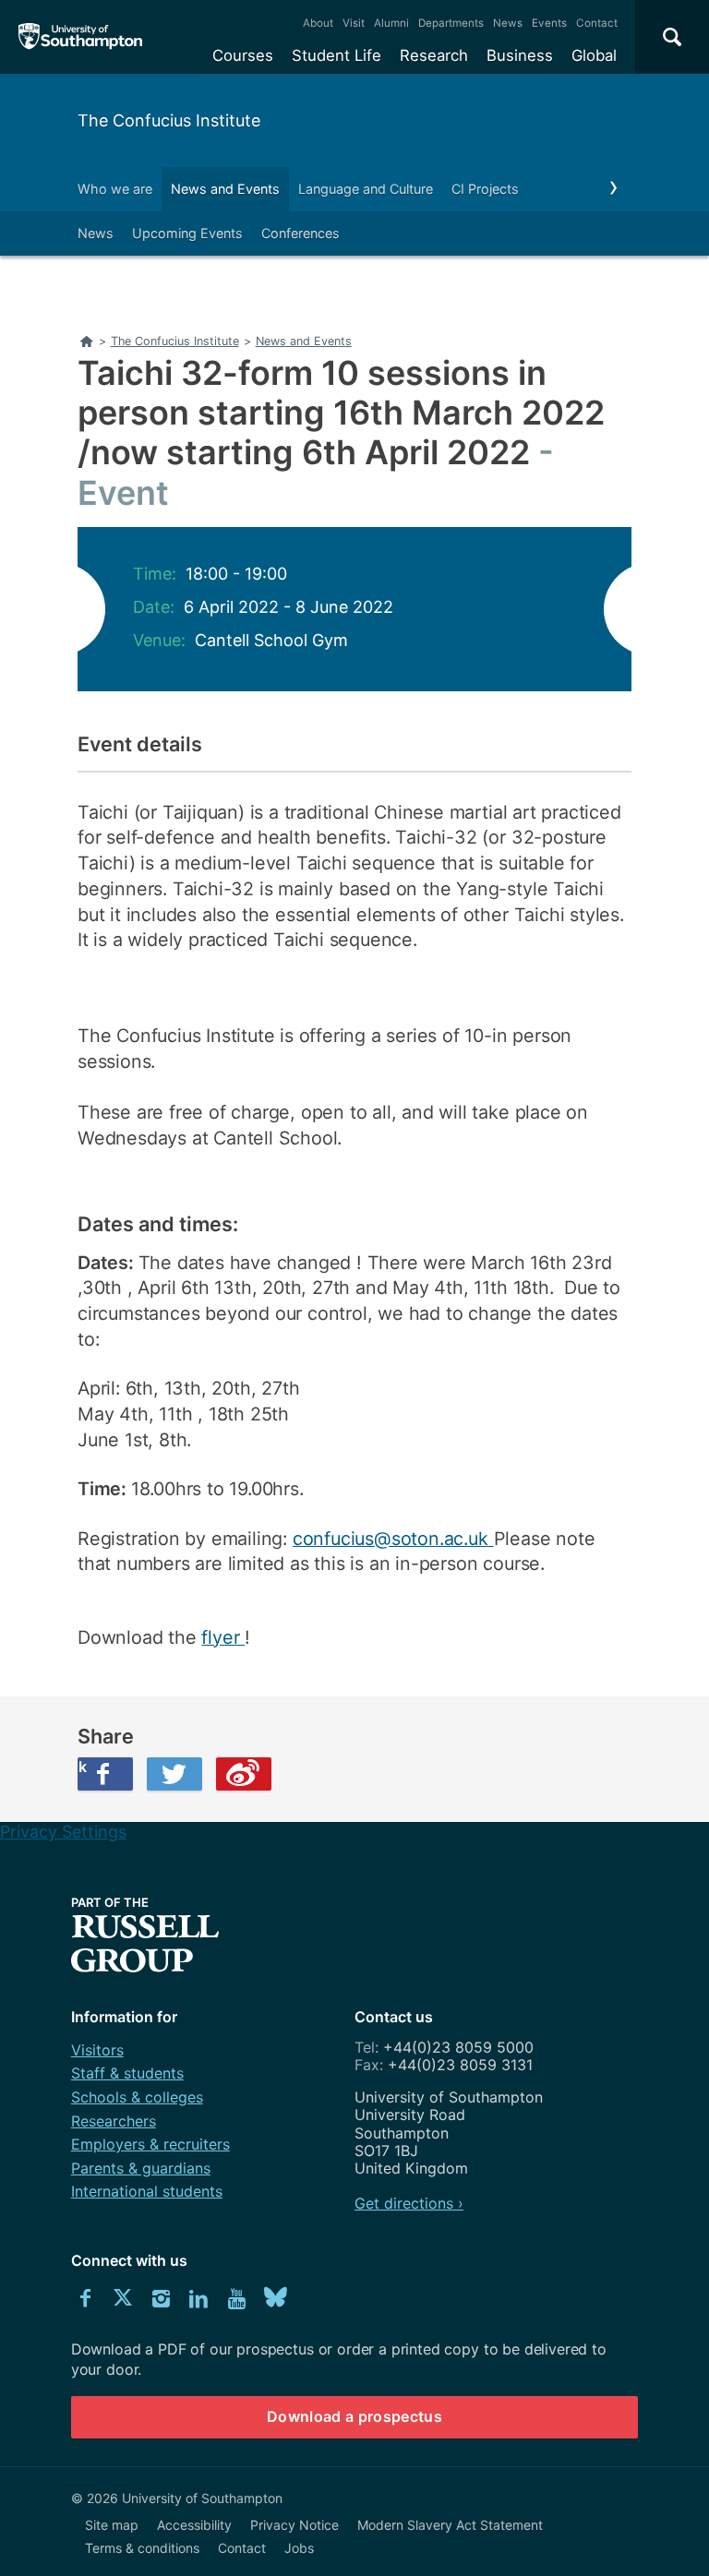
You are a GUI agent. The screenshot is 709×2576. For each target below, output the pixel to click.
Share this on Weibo (244, 1774)
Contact (597, 23)
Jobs (299, 2548)
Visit (354, 23)
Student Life (336, 55)
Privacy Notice (294, 2525)
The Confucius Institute (169, 120)
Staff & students (127, 2073)
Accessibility (194, 2525)
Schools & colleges (137, 2097)
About (318, 23)
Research (434, 55)
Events (549, 23)
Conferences (300, 233)
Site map (112, 2525)
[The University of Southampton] (81, 37)
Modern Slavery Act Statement (450, 2525)
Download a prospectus (354, 2416)
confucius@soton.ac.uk (393, 1539)
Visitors (97, 2050)
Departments (451, 23)
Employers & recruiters (150, 2144)
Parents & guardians (141, 2168)
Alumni (391, 23)
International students (147, 2191)
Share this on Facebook (82, 1767)
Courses (243, 55)
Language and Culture (366, 189)
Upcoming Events (187, 233)
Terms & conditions (142, 2548)
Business (520, 55)
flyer (223, 1637)
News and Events (225, 189)
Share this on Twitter (174, 1774)
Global (594, 55)
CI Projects (485, 189)
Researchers (114, 2121)
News (508, 23)
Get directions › (409, 2203)
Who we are (115, 189)
